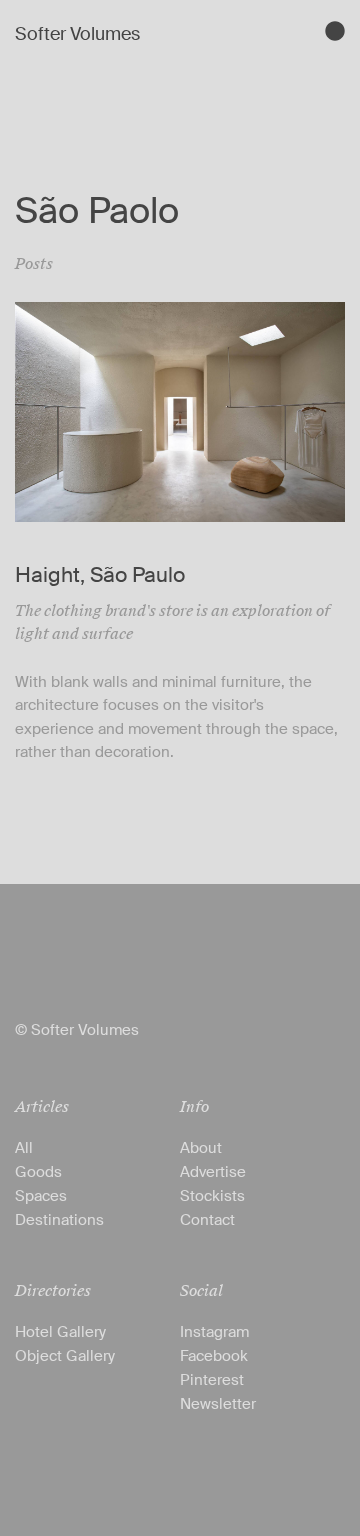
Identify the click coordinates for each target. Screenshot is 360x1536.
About (201, 1148)
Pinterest (212, 1380)
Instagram (214, 1332)
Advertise (213, 1172)
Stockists (212, 1196)
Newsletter (218, 1404)
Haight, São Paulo (100, 575)
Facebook (214, 1356)
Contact (207, 1220)
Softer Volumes (77, 34)
